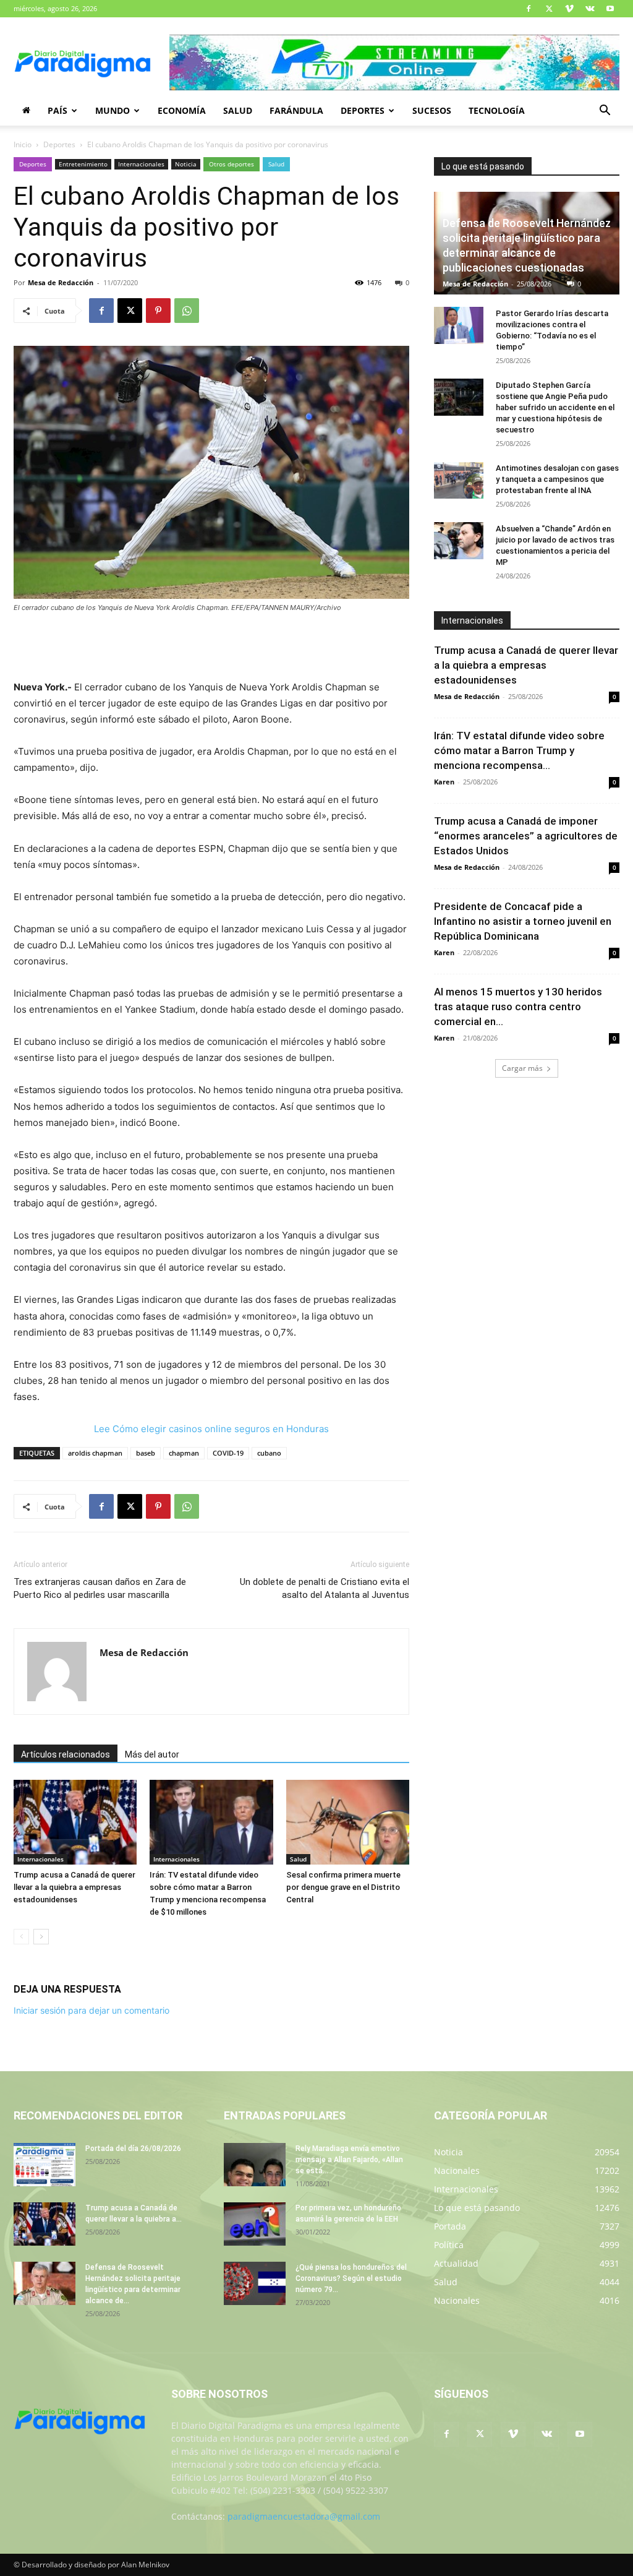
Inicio (23, 144)
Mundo (113, 110)
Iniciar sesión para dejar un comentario (91, 2010)
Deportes (363, 110)
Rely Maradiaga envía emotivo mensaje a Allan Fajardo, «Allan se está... (349, 2160)
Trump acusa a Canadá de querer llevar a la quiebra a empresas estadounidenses (74, 1887)
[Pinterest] (158, 311)
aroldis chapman (95, 1453)
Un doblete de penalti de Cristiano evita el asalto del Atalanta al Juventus (325, 1588)
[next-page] (41, 1937)
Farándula (296, 110)
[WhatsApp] (187, 311)
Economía (182, 110)
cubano (269, 1453)
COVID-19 (228, 1453)
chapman (184, 1453)
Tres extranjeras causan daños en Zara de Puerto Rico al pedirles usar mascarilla (100, 1588)
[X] (549, 9)
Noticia (186, 164)
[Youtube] (610, 9)
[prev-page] (21, 1937)
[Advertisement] (211, 648)
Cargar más (522, 1068)
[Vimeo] (569, 9)
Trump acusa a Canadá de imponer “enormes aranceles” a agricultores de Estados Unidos (526, 836)
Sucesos (432, 110)
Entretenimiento (83, 164)
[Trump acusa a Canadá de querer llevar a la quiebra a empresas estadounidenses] (75, 1822)
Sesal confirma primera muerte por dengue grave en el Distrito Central (343, 1887)
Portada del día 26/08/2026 (133, 2149)
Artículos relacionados (66, 1754)
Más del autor (152, 1754)
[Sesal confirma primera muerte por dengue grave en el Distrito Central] (348, 1822)
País (57, 110)
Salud (238, 110)
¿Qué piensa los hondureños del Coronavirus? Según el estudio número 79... (351, 2278)
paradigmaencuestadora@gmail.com (304, 2516)
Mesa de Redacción (61, 282)
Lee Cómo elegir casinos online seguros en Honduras (211, 1429)
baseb (146, 1453)
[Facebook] (529, 9)
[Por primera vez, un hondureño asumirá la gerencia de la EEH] (255, 2224)
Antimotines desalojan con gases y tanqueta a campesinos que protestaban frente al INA (557, 479)
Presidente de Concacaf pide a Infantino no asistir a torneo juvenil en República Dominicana (523, 921)
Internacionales (141, 164)
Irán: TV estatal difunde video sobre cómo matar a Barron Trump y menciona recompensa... (519, 750)
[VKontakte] (590, 9)
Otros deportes (232, 164)
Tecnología (497, 110)
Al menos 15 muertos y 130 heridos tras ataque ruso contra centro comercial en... (518, 1007)
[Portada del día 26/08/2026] (45, 2165)
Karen (444, 782)
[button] (605, 112)
